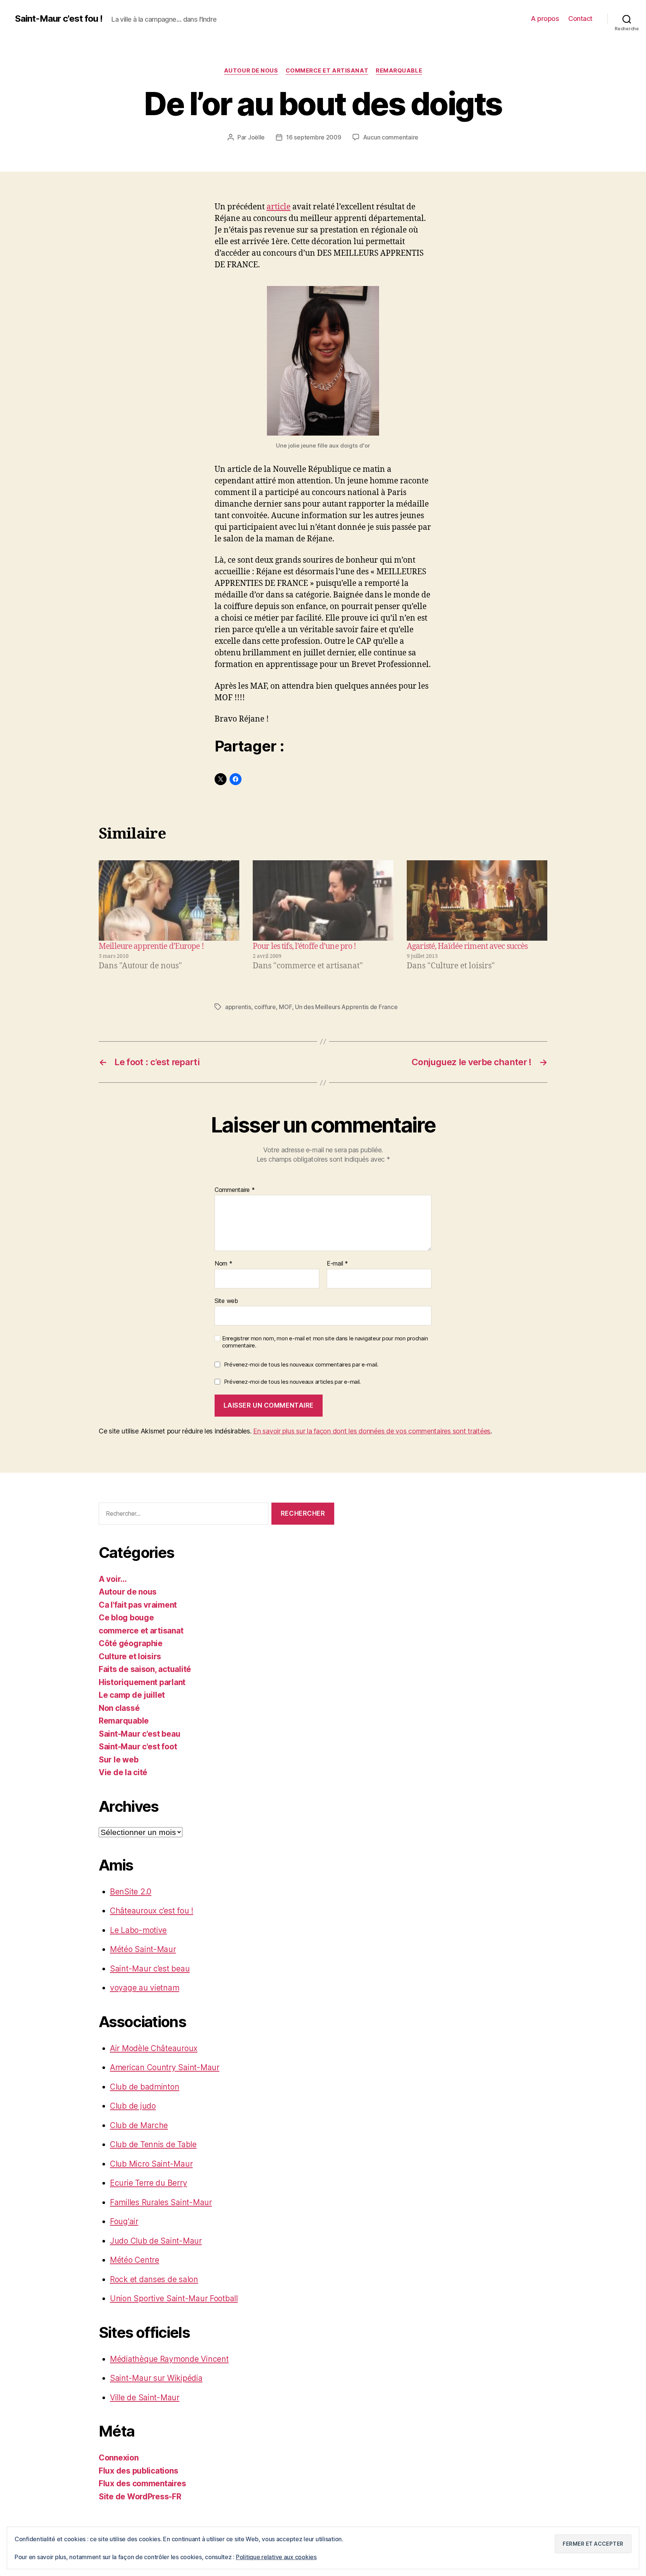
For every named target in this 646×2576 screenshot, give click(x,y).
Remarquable (399, 71)
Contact (580, 19)
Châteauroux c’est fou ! (152, 1911)
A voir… (113, 1579)
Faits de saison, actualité (145, 1669)
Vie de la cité (123, 1772)
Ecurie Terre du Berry (148, 2183)
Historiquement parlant (142, 1682)
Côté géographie (131, 1643)
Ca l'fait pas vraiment (138, 1605)
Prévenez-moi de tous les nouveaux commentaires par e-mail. (301, 1364)
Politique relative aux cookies (276, 2557)
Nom (224, 1264)
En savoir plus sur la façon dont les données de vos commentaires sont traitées (372, 1431)
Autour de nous (251, 71)
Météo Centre (135, 2260)
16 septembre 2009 (313, 137)
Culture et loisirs (130, 1656)
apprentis (238, 1007)
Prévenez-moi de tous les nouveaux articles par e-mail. (292, 1382)
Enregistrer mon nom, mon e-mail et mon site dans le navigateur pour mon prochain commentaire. (325, 1342)
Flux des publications (138, 2471)
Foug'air (124, 2221)
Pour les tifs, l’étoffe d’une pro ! (304, 946)
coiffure (265, 1007)
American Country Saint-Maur (165, 2067)
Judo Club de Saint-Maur (156, 2241)
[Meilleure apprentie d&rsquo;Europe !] (169, 900)
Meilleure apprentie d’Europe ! (151, 946)
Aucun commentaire (391, 137)
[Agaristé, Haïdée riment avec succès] (477, 900)
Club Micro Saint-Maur (151, 2164)
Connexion (119, 2458)
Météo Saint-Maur (143, 1949)
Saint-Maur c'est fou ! (59, 19)
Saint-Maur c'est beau (139, 1734)
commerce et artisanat (327, 71)
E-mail (337, 1264)
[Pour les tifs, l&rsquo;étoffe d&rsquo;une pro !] (323, 900)
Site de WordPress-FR (140, 2497)
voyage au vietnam (144, 1988)
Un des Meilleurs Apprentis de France (346, 1007)
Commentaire (235, 1190)
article (279, 207)
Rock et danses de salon (154, 2279)
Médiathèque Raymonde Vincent (169, 2359)
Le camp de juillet (132, 1695)
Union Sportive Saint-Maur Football (174, 2298)
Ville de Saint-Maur (145, 2397)
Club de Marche (139, 2125)
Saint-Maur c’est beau (150, 1969)
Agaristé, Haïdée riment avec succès (467, 946)
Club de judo (133, 2106)
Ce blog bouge (126, 1618)
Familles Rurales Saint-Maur (161, 2202)
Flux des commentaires (142, 2483)
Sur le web (119, 1760)
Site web (226, 1301)
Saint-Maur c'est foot (138, 1747)
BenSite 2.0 (131, 1892)
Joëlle (256, 137)
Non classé (119, 1708)
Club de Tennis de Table (153, 2144)
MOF (285, 1007)
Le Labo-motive (138, 1930)
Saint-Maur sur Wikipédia (156, 2378)
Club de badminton (144, 2087)
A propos (545, 19)
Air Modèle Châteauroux (154, 2048)
